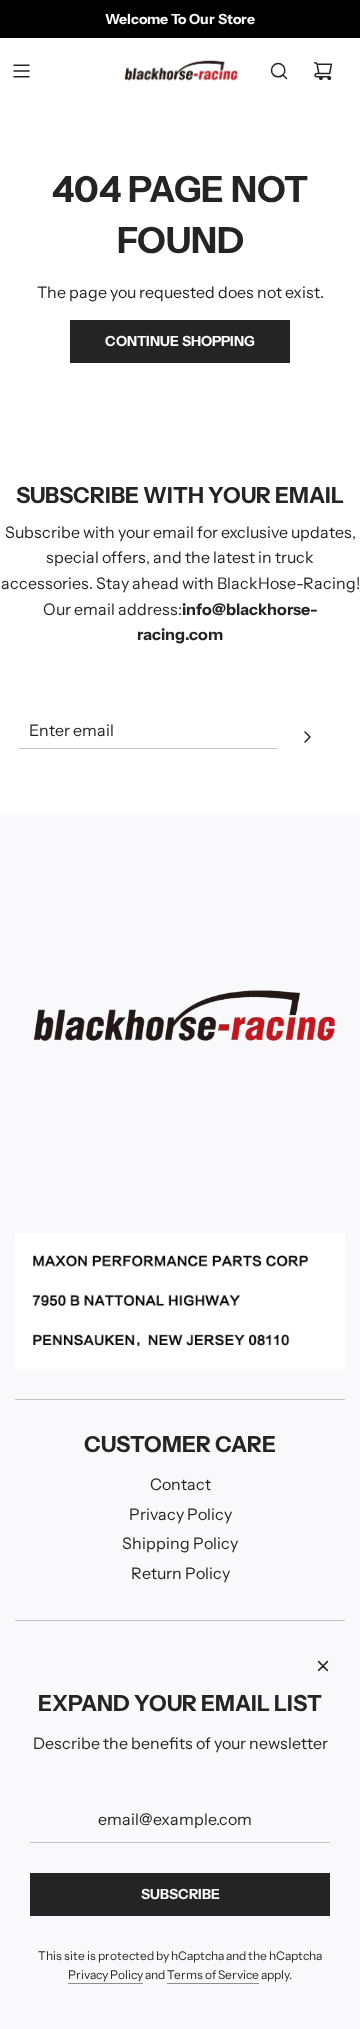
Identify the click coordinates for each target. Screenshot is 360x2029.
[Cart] (323, 71)
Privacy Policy (105, 1974)
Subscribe (180, 1894)
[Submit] (307, 740)
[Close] (323, 1666)
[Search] (279, 71)
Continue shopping (180, 341)
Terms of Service (213, 1974)
